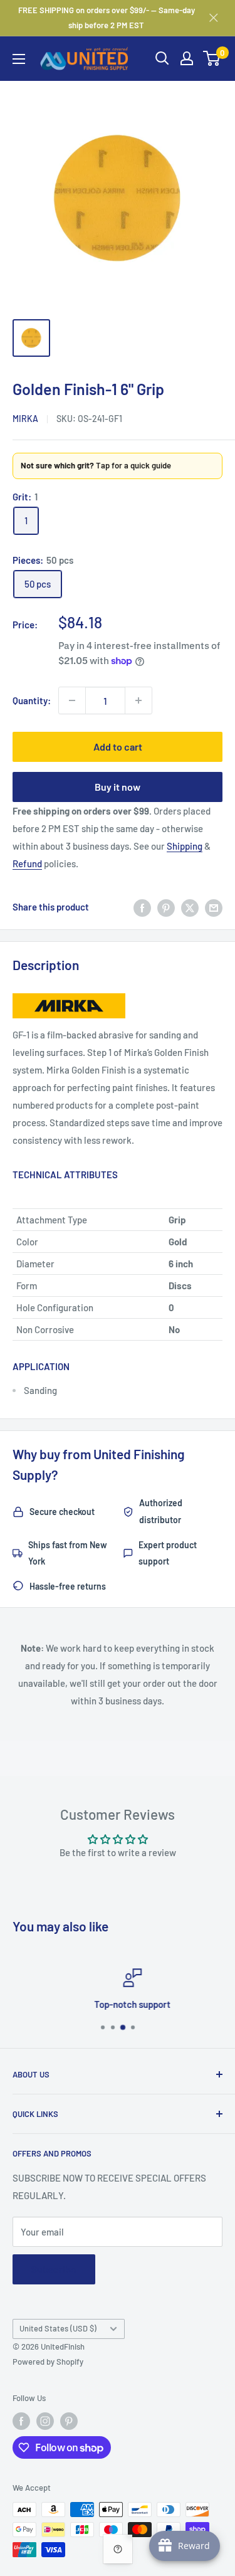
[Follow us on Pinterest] (69, 2421)
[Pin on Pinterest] (166, 907)
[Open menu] (19, 59)
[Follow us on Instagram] (45, 2421)
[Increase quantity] (138, 700)
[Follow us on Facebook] (21, 2421)
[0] (212, 58)
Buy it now (118, 787)
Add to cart (118, 747)
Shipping (185, 846)
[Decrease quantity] (72, 700)
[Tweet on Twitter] (190, 907)
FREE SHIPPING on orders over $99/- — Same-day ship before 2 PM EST (107, 18)
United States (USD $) (58, 2328)
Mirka (25, 419)
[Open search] (162, 58)
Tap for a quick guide (96, 465)
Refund (27, 863)
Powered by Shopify (48, 2362)
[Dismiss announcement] (214, 18)
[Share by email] (214, 907)
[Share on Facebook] (142, 907)
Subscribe (54, 2269)
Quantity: (32, 700)
